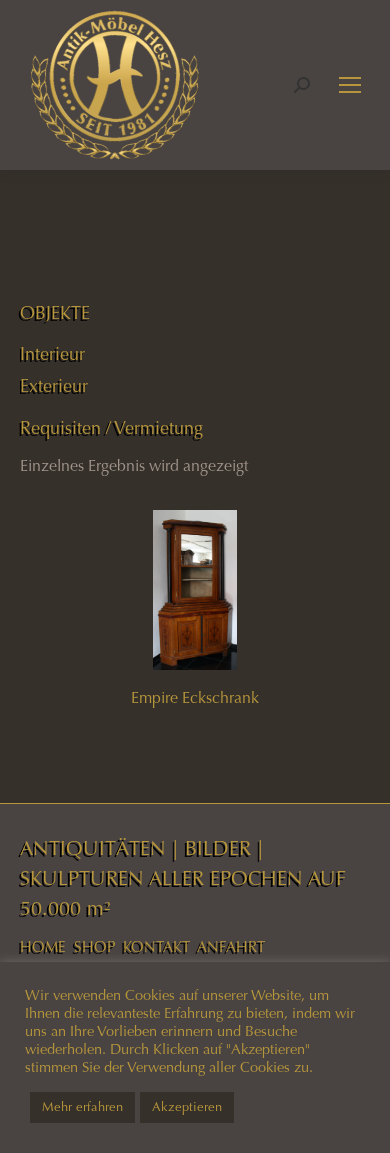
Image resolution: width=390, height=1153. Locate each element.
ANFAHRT (231, 947)
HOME (43, 947)
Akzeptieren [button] (187, 1107)
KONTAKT (156, 947)
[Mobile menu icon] (350, 85)
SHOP (94, 947)
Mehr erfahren (82, 1107)
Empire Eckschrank (195, 697)
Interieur (52, 354)
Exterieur (54, 386)
